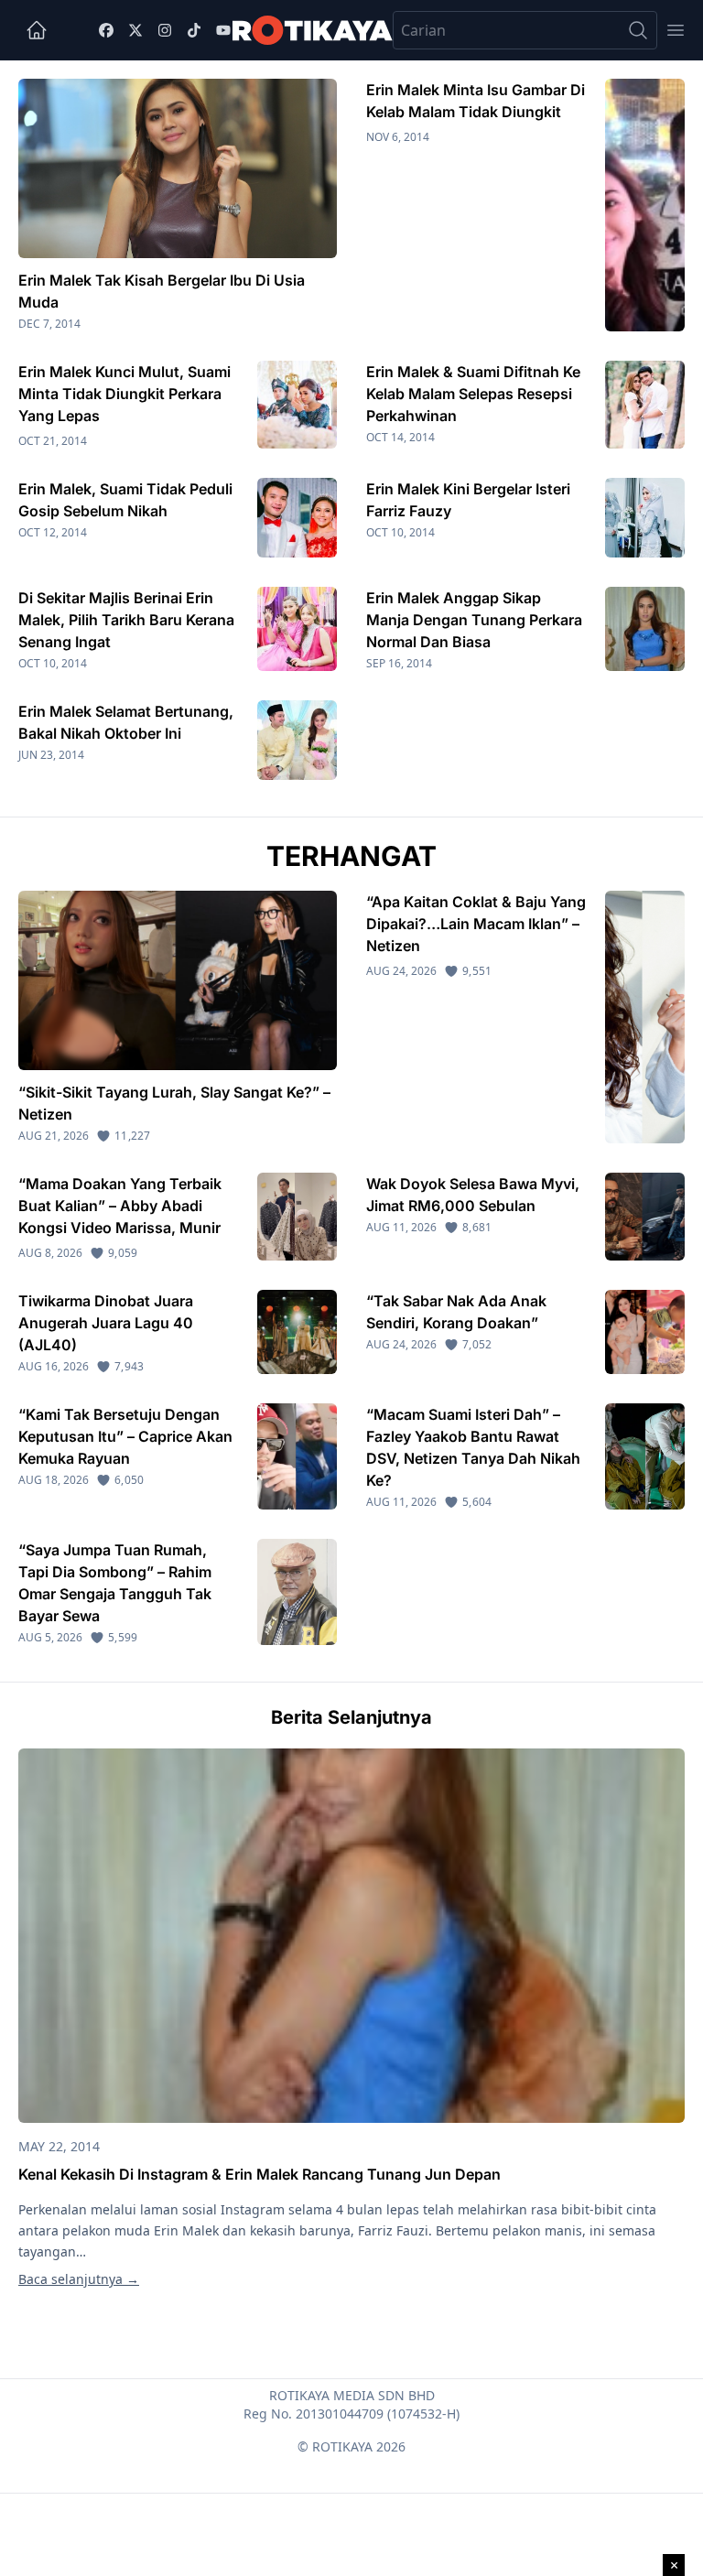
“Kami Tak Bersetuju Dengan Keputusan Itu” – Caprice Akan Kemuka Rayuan (125, 1436)
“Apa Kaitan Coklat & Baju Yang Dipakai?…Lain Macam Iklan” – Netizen (476, 924)
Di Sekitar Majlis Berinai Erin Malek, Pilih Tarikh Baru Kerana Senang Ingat (126, 620)
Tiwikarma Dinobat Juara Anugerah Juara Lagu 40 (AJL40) (106, 1323)
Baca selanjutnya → (79, 2279)
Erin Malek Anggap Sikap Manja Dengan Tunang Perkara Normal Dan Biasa (474, 620)
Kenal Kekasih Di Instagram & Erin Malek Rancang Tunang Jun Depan (260, 2174)
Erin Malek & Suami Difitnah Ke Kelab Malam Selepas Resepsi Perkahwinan (473, 394)
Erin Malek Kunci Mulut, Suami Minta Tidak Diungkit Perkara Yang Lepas (124, 394)
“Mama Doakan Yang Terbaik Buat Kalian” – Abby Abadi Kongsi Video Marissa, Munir (120, 1206)
